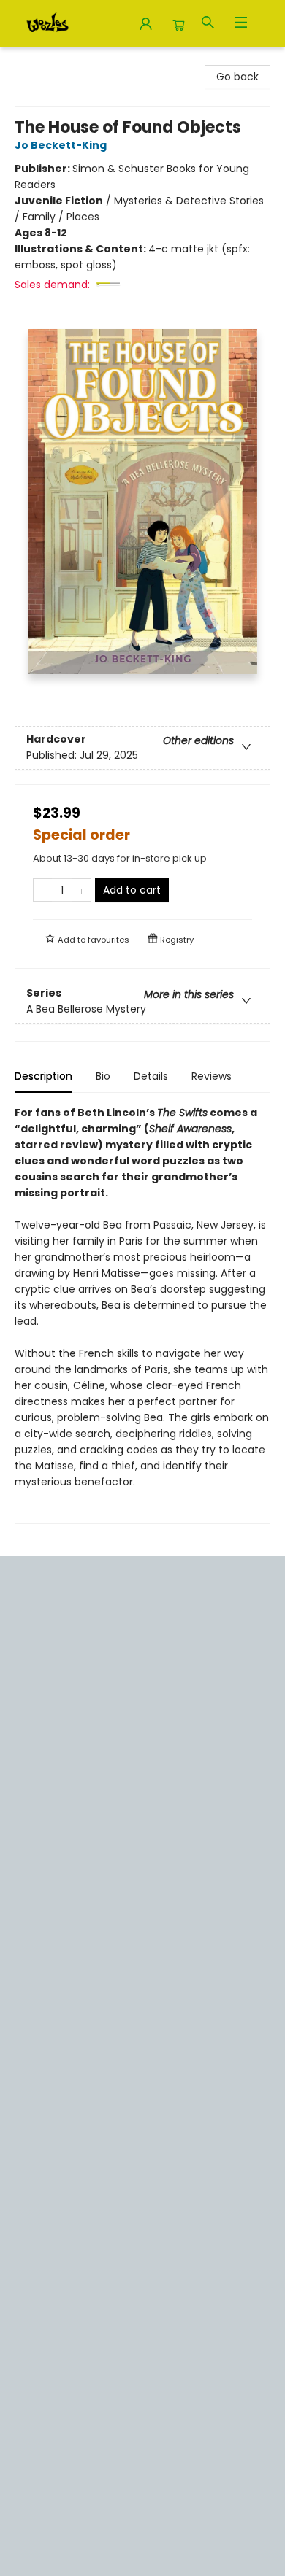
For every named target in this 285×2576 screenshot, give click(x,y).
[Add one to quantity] (81, 890)
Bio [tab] (103, 1076)
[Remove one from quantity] (43, 890)
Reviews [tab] (212, 1076)
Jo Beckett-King (61, 145)
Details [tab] (151, 1076)
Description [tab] (43, 1076)
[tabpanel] (142, 1314)
